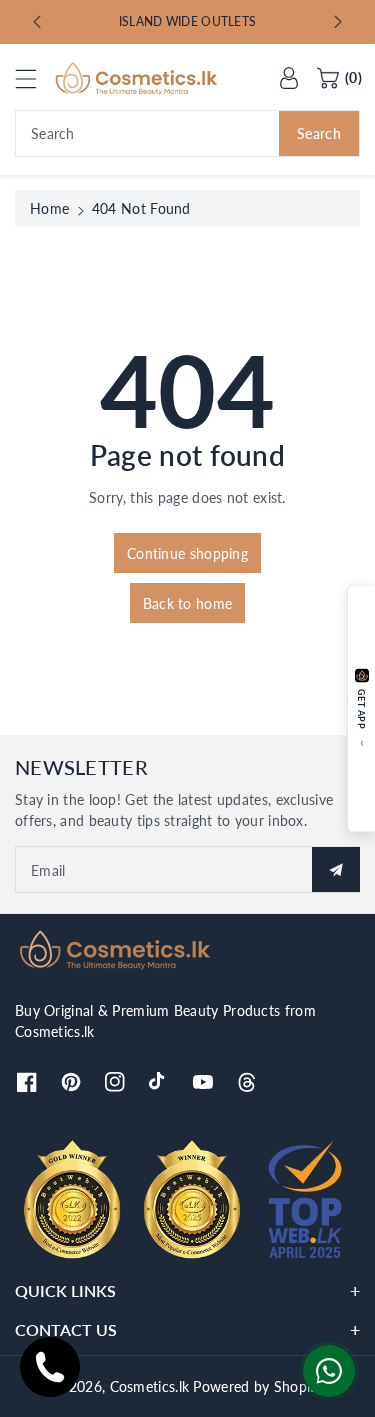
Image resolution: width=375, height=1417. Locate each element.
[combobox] (187, 133)
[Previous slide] (37, 22)
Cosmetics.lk (150, 1386)
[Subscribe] (336, 869)
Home (49, 208)
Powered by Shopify (257, 1386)
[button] (35, 78)
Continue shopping (187, 553)
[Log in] (289, 78)
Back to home (188, 603)
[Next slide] (338, 22)
